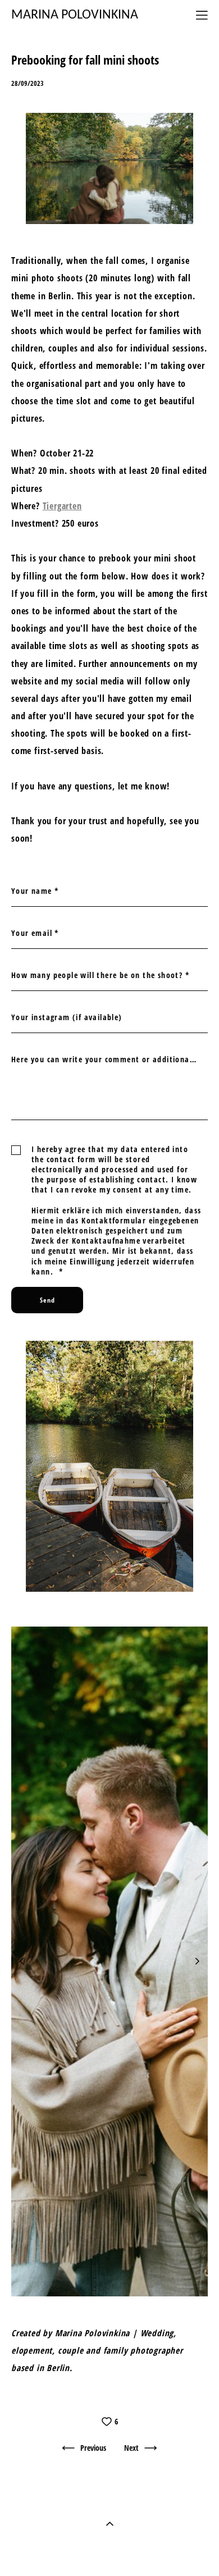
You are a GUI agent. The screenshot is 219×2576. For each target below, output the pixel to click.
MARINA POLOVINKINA (75, 15)
